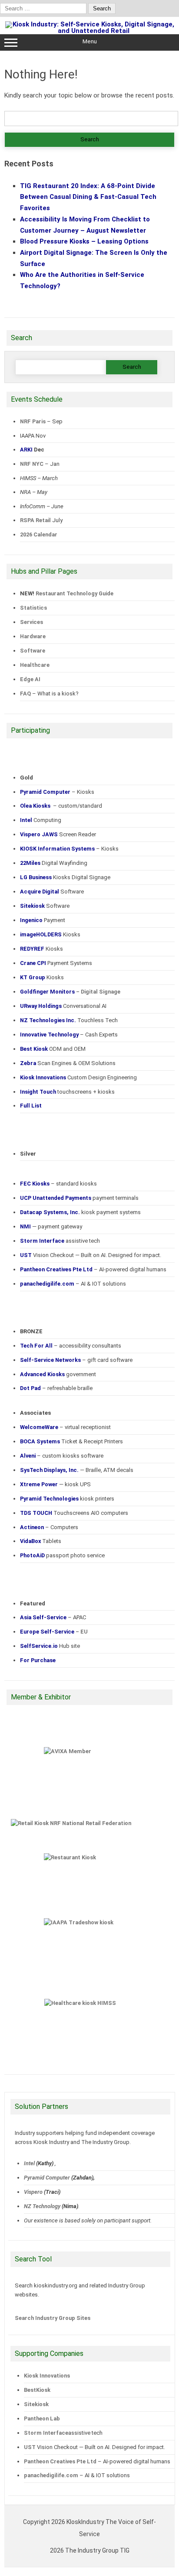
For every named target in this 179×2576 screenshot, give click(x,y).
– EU (54, 1632)
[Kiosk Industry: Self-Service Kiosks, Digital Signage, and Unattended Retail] (90, 31)
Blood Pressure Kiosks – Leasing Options (84, 241)
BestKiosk (37, 2390)
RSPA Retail (35, 520)
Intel (29, 2163)
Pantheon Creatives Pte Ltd (60, 2461)
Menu (90, 41)
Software (33, 651)
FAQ (25, 694)
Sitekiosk (36, 2404)
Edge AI (31, 679)
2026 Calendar (39, 534)
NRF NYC (32, 464)
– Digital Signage (70, 992)
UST (30, 2447)
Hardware (33, 636)
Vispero (33, 2192)
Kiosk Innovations (47, 2376)
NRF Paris (33, 421)
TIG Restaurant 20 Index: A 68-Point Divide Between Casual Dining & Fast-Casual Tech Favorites (88, 197)
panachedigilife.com (51, 2475)
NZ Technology (42, 2206)
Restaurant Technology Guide (75, 593)
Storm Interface (46, 2433)
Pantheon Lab (42, 2418)
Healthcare (35, 665)
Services (31, 622)
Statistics (33, 608)
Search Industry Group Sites (53, 2318)
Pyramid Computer (47, 2178)
